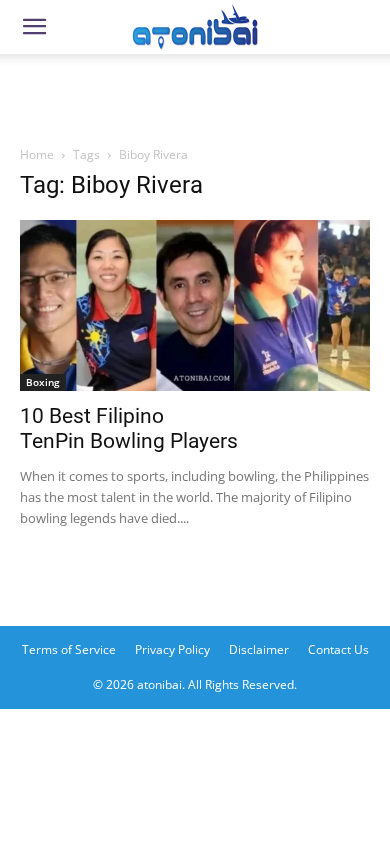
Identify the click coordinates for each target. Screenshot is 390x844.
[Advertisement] (195, 94)
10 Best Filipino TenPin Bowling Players (129, 428)
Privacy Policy (172, 649)
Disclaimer (259, 649)
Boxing (43, 382)
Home (37, 154)
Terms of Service (69, 649)
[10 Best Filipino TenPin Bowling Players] (195, 305)
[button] (34, 27)
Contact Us (338, 649)
